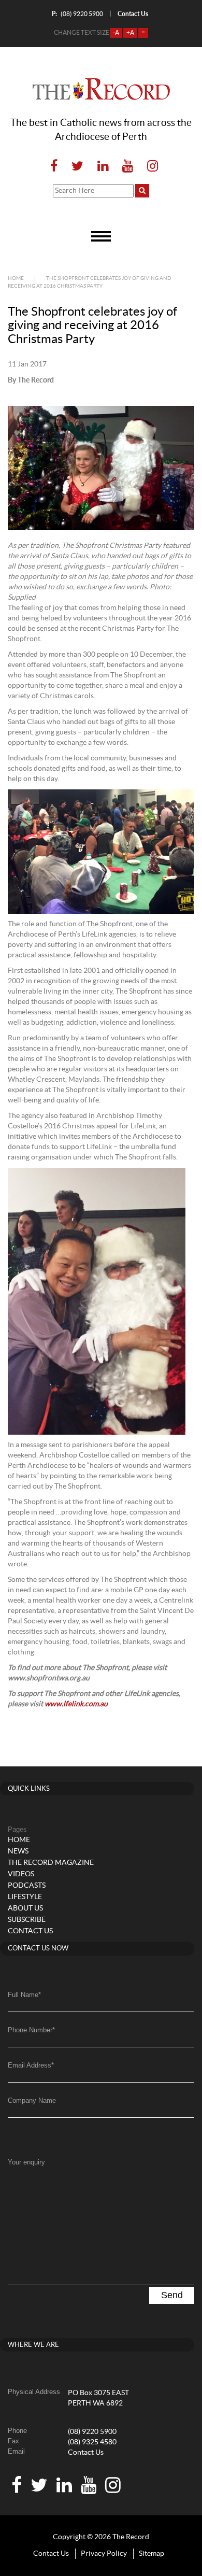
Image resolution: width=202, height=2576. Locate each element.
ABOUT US (25, 1908)
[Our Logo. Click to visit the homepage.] (101, 89)
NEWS (18, 1851)
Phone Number (31, 2030)
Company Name (32, 2100)
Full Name (24, 1995)
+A (130, 33)
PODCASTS (27, 1886)
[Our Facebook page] (54, 167)
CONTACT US (30, 1931)
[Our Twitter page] (77, 167)
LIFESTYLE (25, 1897)
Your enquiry (26, 2162)
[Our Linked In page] (103, 167)
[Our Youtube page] (128, 167)
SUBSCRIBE (27, 1920)
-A (116, 33)
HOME (19, 1840)
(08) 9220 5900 (77, 14)
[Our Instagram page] (149, 167)
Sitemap (151, 2554)
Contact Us (86, 2453)
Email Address (31, 2065)
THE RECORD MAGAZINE (51, 1863)
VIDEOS (21, 1874)
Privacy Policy (104, 2554)
